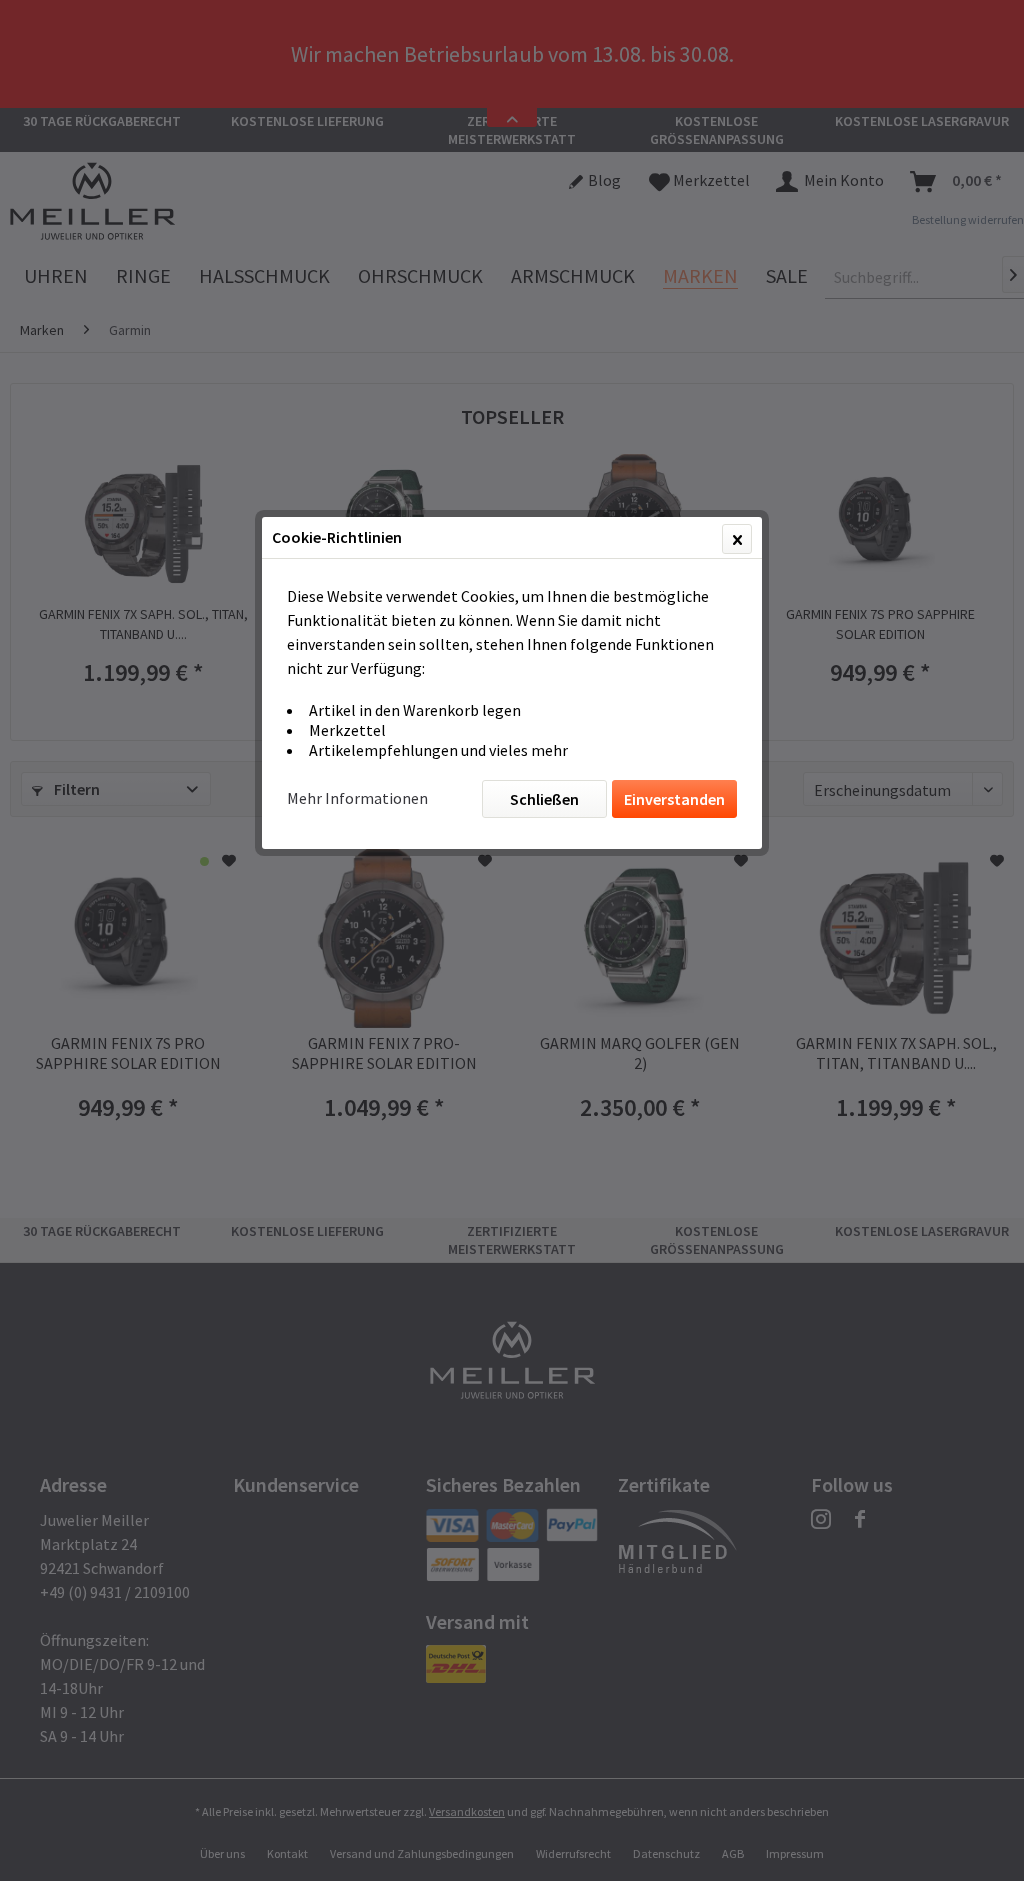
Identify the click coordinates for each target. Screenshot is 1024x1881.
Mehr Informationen (357, 798)
